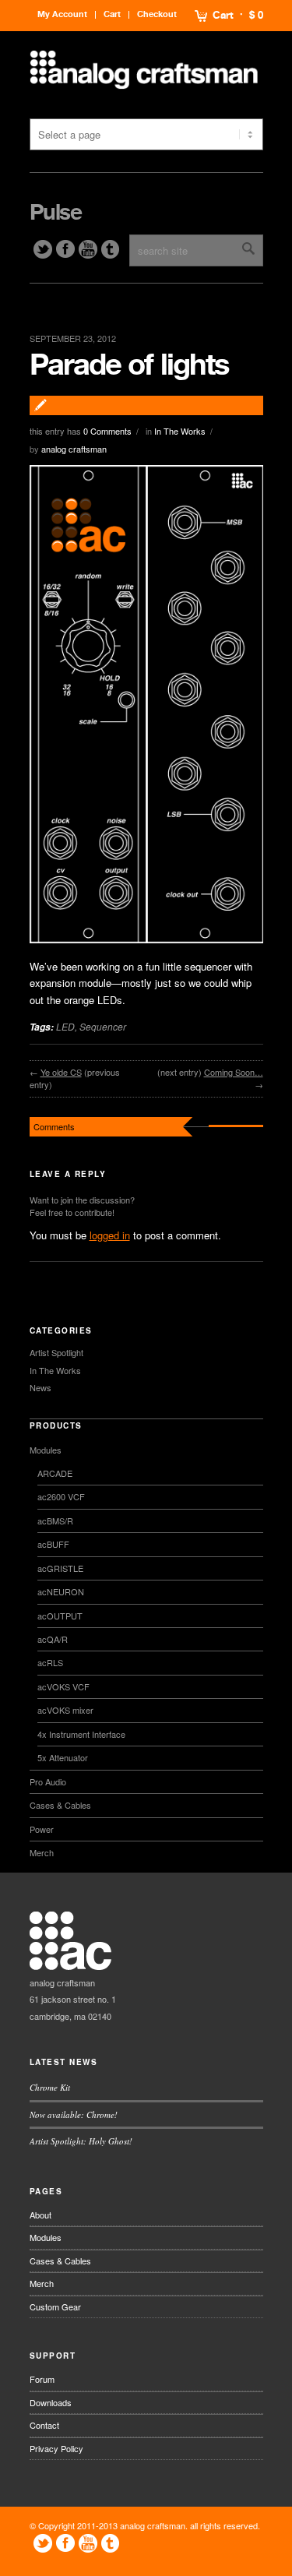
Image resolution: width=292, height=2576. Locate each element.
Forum (42, 2379)
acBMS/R (55, 1521)
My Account (62, 14)
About (40, 2215)
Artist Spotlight (56, 1352)
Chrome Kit (50, 2087)
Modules (46, 1450)
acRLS (50, 1662)
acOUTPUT (60, 1616)
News (40, 1387)
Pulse (56, 213)
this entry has (81, 431)
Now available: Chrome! (74, 2114)
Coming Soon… (234, 1072)
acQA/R (53, 1639)
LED (65, 1026)
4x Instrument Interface (81, 1734)
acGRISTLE (60, 1568)
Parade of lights (129, 365)
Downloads (51, 2402)
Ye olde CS (61, 1072)
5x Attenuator (63, 1757)
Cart (223, 16)
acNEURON (61, 1591)
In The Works (180, 431)
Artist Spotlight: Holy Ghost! (81, 2141)
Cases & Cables (60, 1805)
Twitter (43, 249)
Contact (44, 2425)
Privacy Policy (56, 2448)
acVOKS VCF (63, 1686)
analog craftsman (74, 449)
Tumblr (111, 249)
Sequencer (103, 1026)
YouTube (88, 249)
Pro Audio (48, 1781)
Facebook (65, 249)
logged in (110, 1235)
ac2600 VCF (61, 1496)
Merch (42, 1852)
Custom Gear (55, 2306)
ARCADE (55, 1473)
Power (42, 1829)
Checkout (157, 14)
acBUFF (53, 1544)
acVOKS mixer (65, 1710)
